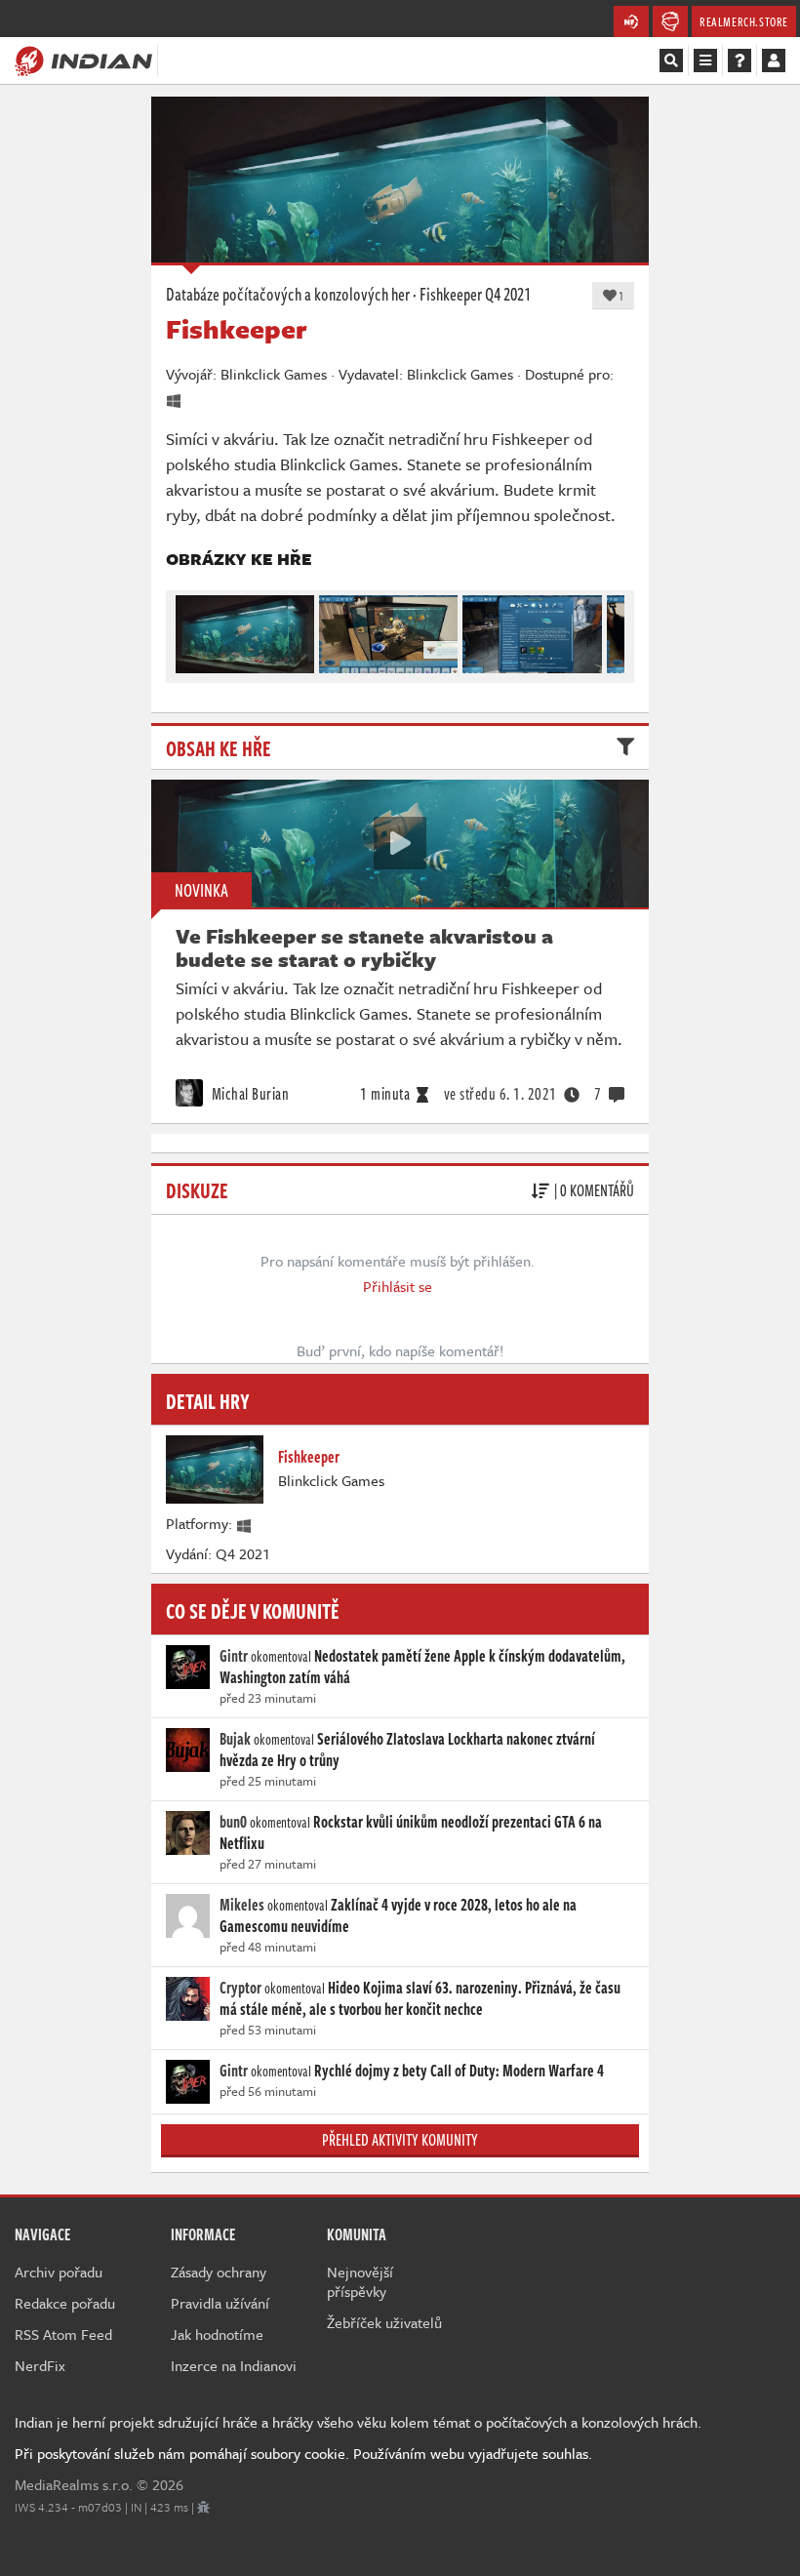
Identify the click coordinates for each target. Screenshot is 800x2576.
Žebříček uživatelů (384, 2322)
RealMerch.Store (744, 21)
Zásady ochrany (219, 2272)
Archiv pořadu (59, 2272)
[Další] (611, 629)
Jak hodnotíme (217, 2334)
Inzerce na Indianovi (234, 2365)
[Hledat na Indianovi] (671, 60)
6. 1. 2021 (500, 1094)
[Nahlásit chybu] (203, 2507)
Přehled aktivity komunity (400, 2140)
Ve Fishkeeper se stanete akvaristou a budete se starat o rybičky (364, 947)
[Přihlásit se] (774, 60)
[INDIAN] (83, 60)
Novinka (201, 890)
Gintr (234, 1656)
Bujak (235, 1739)
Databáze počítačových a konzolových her (288, 294)
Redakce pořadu (65, 2303)
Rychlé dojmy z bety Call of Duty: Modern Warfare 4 (459, 2071)
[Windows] (245, 1523)
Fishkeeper (451, 294)
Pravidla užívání (220, 2303)
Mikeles (242, 1905)
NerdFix (40, 2365)
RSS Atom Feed (63, 2334)
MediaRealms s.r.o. (74, 2484)
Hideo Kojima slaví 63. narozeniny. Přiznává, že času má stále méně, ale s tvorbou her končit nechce (420, 1998)
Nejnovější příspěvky (360, 2281)
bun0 (233, 1822)
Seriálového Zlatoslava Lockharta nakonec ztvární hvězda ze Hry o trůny (407, 1750)
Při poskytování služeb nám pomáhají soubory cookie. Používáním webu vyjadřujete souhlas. (303, 2453)
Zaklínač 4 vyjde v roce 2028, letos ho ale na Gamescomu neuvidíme (398, 1915)
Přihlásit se (398, 1286)
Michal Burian (248, 1094)
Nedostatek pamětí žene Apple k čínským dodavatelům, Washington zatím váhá (422, 1667)
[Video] (400, 843)
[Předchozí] (189, 629)
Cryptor (240, 1988)
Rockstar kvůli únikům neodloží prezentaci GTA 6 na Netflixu (411, 1832)
